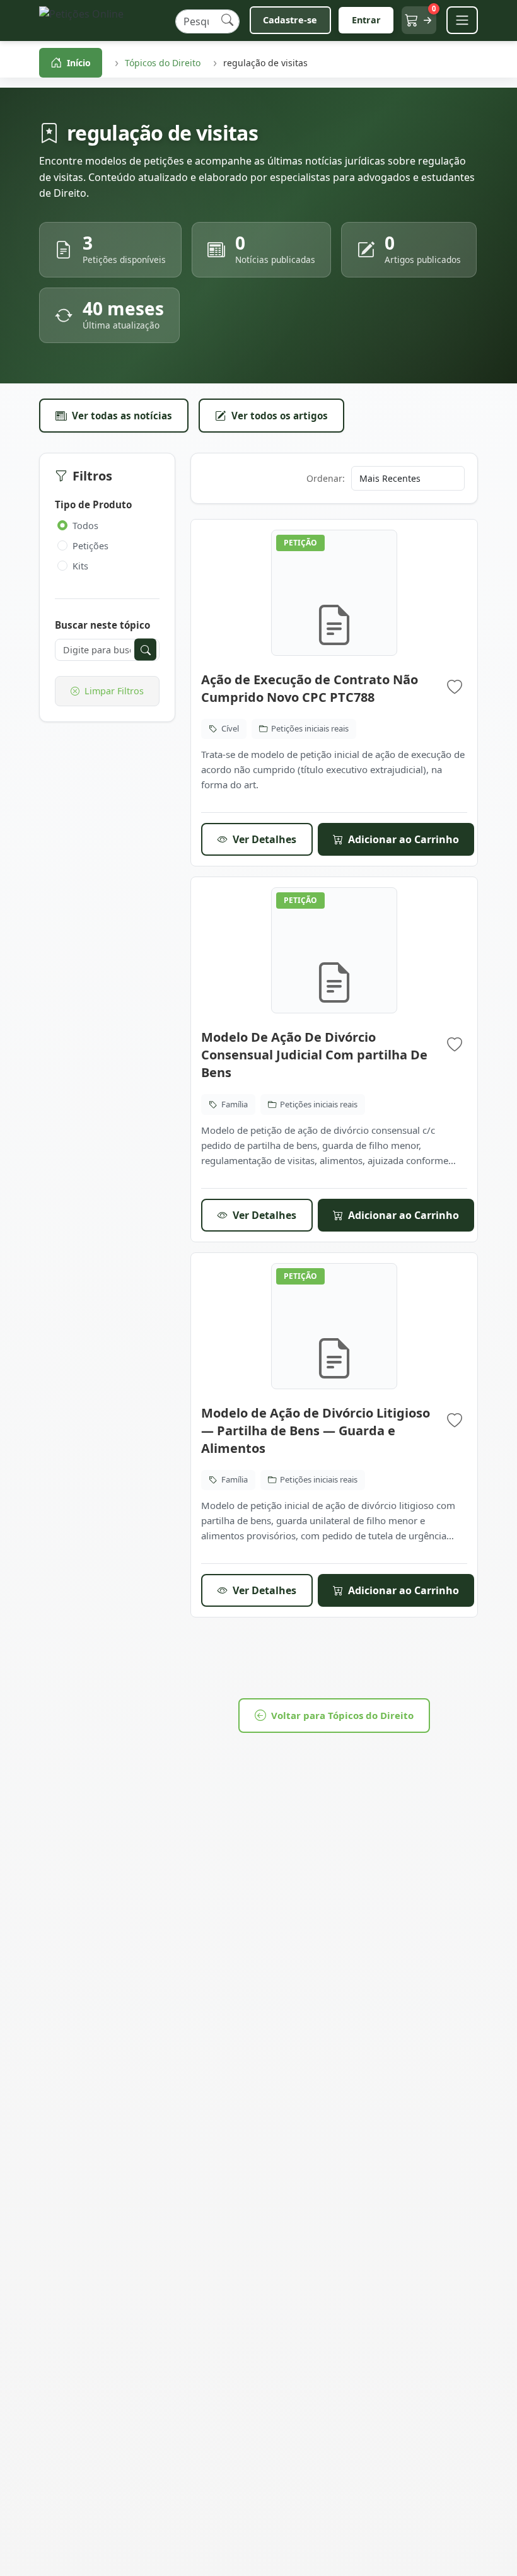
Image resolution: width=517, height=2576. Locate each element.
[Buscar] (227, 20)
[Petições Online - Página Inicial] (102, 20)
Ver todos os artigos (280, 416)
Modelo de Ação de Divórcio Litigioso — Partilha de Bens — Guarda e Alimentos (316, 1431)
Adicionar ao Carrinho (404, 839)
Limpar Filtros (114, 691)
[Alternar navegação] (462, 20)
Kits (80, 566)
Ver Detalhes (264, 839)
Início (79, 63)
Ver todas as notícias (122, 416)
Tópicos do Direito (163, 63)
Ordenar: (326, 478)
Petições (90, 546)
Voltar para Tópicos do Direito (342, 1715)
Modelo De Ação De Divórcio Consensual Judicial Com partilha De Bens (314, 1055)
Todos (85, 526)
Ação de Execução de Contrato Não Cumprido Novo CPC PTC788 (310, 688)
